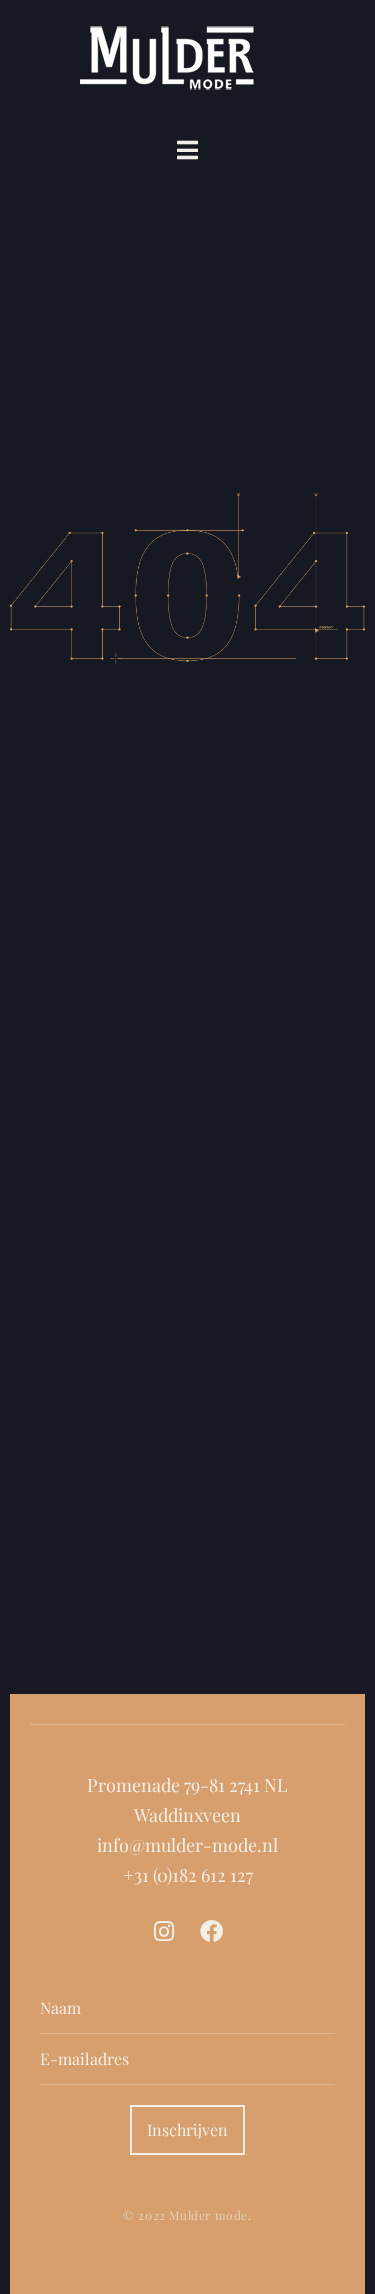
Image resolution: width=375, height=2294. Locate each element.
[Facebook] (211, 1931)
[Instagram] (163, 1931)
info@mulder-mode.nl (187, 1845)
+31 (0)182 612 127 (188, 1875)
